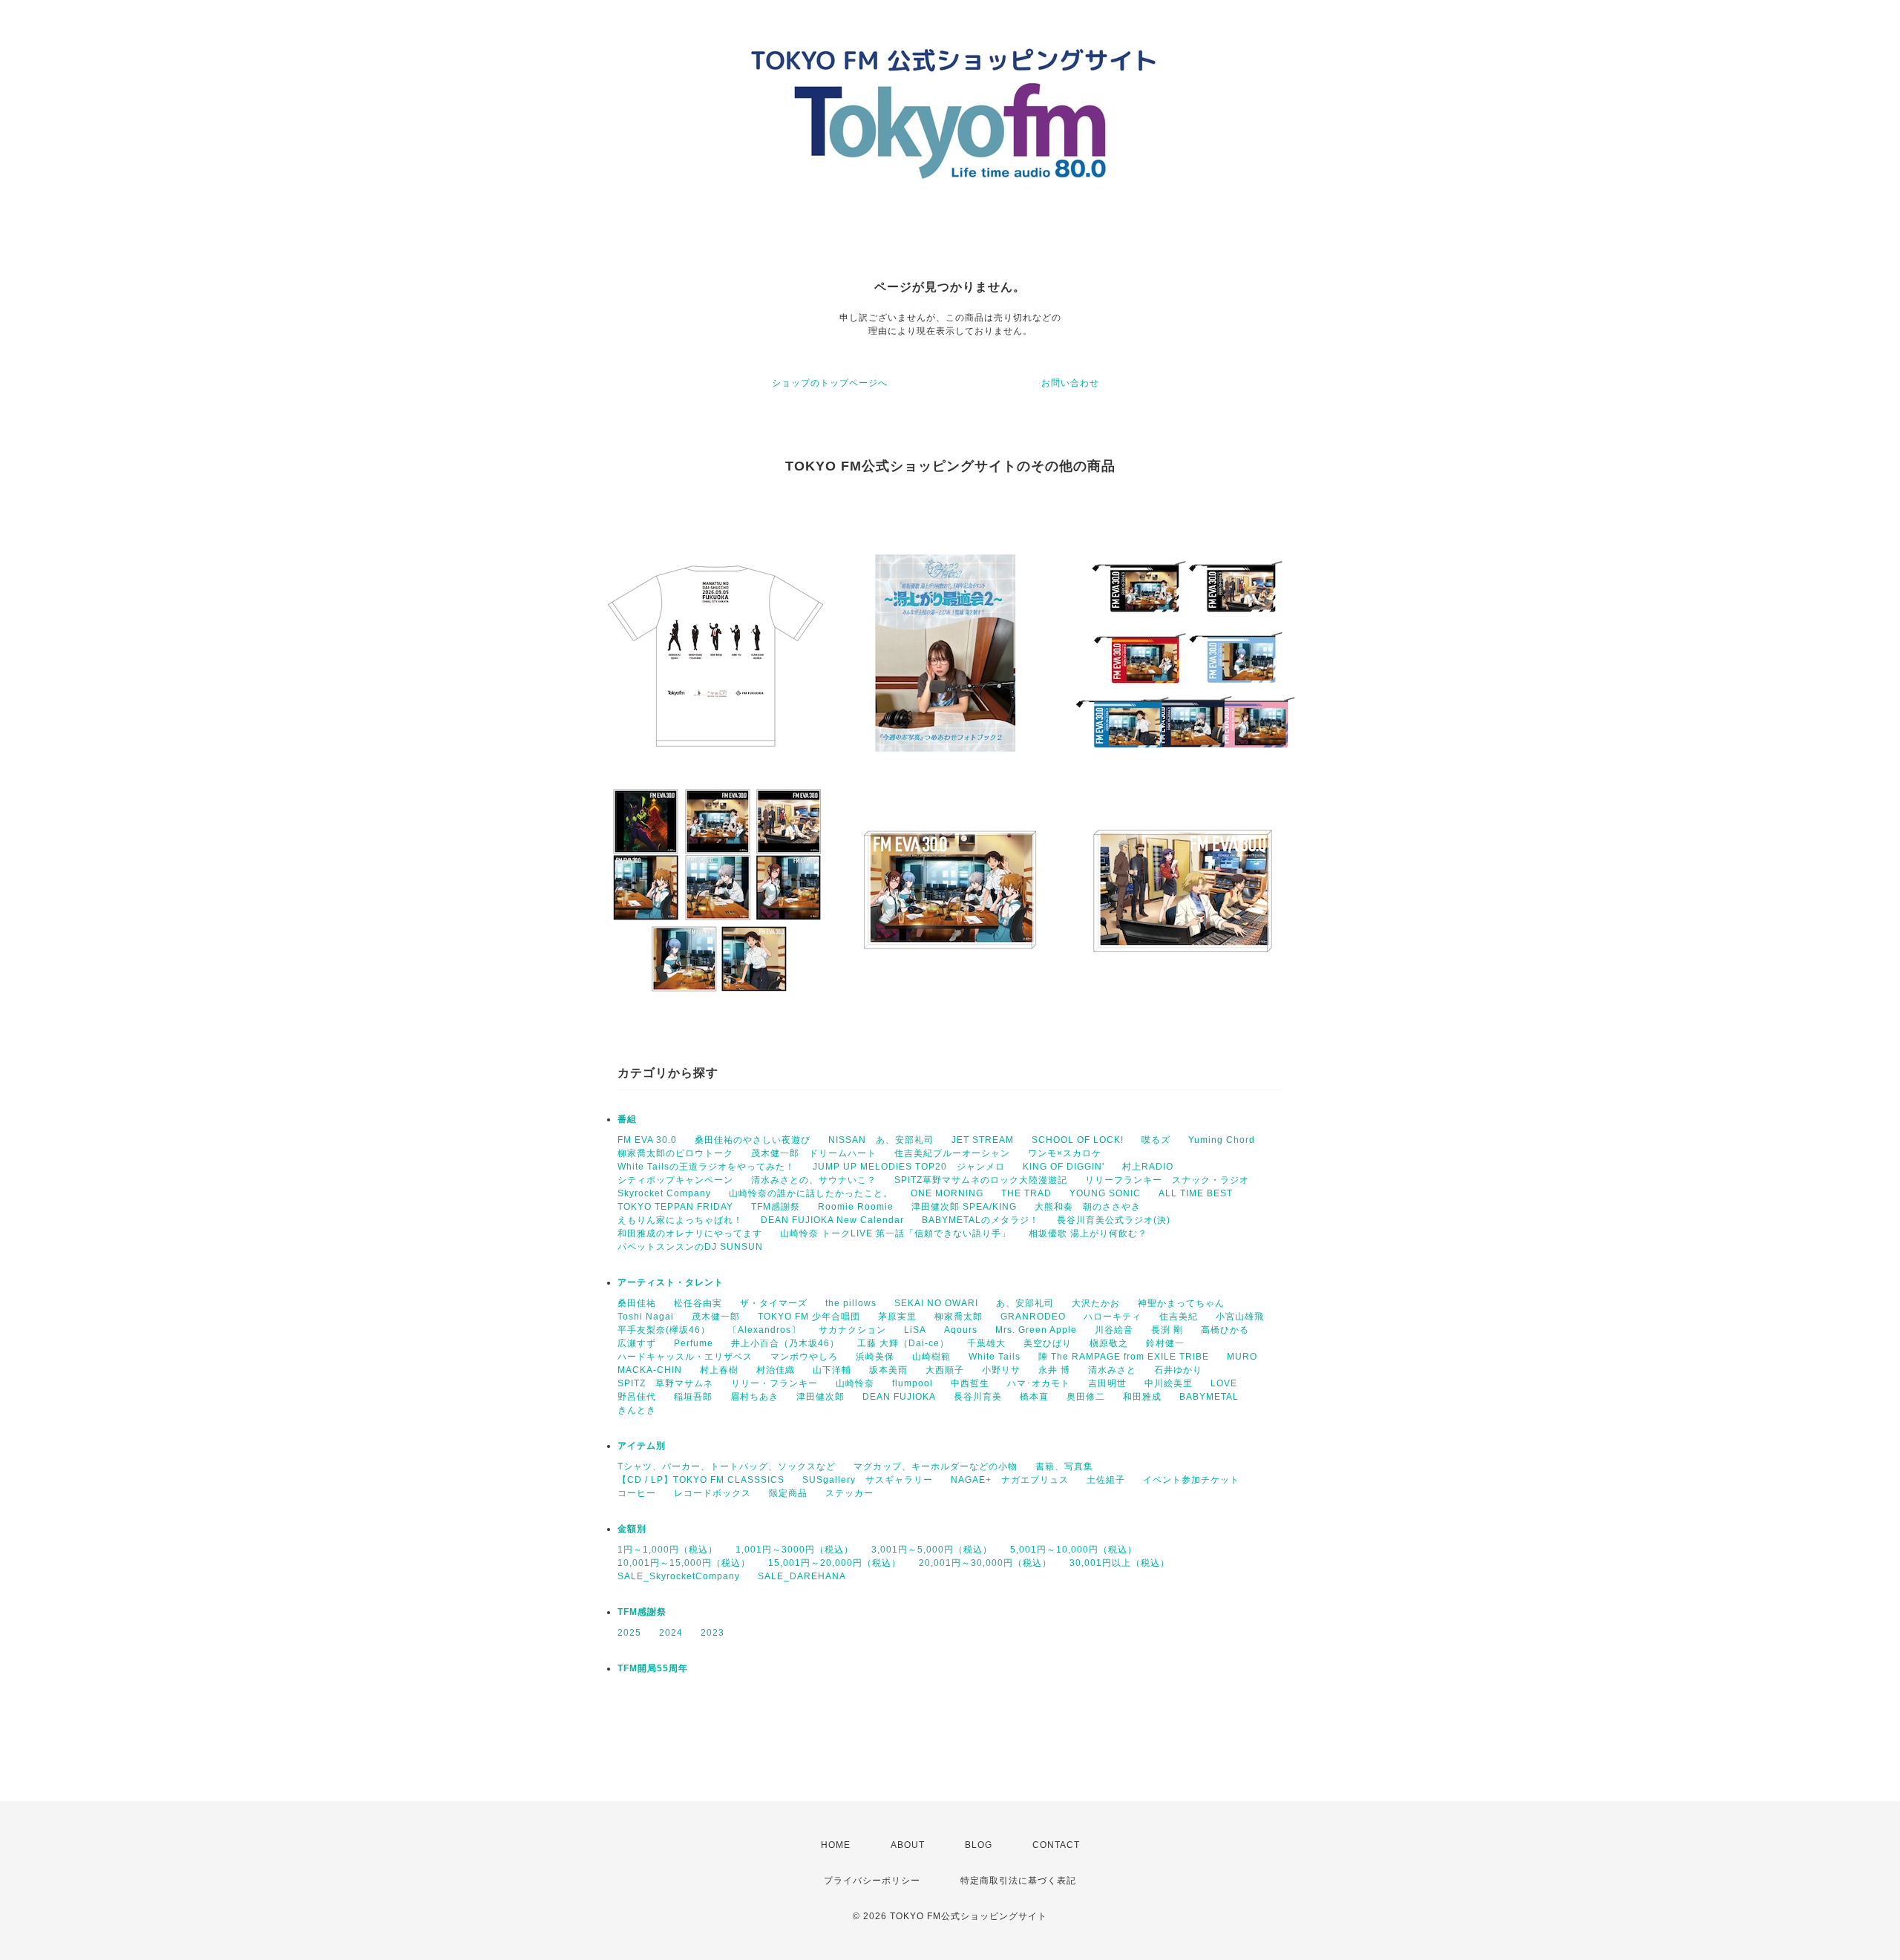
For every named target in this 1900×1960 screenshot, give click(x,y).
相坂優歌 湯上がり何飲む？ (1088, 1233)
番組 (627, 1119)
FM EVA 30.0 (647, 1140)
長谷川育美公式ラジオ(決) (1114, 1220)
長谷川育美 (978, 1397)
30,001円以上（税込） (1120, 1563)
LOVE (1224, 1383)
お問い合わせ (1070, 383)
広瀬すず (637, 1343)
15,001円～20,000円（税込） (835, 1563)
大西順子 (945, 1370)
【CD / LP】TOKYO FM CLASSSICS (701, 1480)
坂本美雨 (888, 1370)
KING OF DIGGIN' (1064, 1167)
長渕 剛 (1167, 1330)
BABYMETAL (1209, 1397)
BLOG (979, 1845)
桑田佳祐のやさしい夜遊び (753, 1140)
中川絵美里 (1169, 1383)
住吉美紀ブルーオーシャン (952, 1153)
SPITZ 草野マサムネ (665, 1383)
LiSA (915, 1330)
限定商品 (788, 1493)
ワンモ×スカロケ (1065, 1153)
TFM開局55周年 (653, 1668)
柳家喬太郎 (959, 1317)
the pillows (851, 1303)
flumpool (913, 1383)
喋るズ (1156, 1140)
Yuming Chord (1222, 1140)
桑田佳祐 (637, 1303)
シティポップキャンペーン (675, 1180)
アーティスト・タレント (671, 1282)
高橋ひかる (1225, 1330)
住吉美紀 (1179, 1317)
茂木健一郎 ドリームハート (814, 1153)
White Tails (995, 1357)
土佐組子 (1106, 1480)
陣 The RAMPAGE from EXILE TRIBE (1124, 1357)
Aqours (961, 1330)
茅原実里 (897, 1317)
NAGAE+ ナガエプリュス (1010, 1480)
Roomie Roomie (856, 1207)
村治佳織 (776, 1370)
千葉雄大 (986, 1343)
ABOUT (908, 1845)
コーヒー (637, 1493)
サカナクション (852, 1330)
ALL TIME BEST (1196, 1193)
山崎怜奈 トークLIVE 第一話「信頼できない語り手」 (895, 1233)
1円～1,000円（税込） (668, 1550)
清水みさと (1112, 1370)
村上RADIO (1148, 1167)
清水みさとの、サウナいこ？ (814, 1180)
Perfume (694, 1343)
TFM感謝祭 (776, 1207)
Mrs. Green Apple (1036, 1330)
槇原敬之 (1109, 1343)
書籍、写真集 (1064, 1466)
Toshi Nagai (646, 1317)
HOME (836, 1845)
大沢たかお (1096, 1303)
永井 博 (1054, 1370)
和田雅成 (1142, 1397)
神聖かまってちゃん (1181, 1303)
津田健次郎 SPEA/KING (964, 1207)
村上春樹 (719, 1370)
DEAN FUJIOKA (899, 1397)
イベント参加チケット (1191, 1480)
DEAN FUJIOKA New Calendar (832, 1220)
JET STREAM (983, 1140)
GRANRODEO (1033, 1317)
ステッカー (849, 1493)
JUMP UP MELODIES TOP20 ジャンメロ (909, 1167)
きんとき (637, 1410)
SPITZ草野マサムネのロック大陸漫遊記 (981, 1180)
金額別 (632, 1529)
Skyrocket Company (664, 1193)
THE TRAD (1026, 1193)
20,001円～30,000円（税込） (985, 1563)
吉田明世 (1107, 1383)
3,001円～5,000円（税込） (932, 1550)
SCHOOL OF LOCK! (1078, 1140)
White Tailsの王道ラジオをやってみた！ (706, 1167)
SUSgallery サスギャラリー (868, 1480)
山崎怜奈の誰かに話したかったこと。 (811, 1193)
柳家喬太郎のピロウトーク (675, 1153)
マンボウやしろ (804, 1357)
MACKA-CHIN (650, 1370)
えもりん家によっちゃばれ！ (680, 1220)
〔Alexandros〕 (764, 1330)
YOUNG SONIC (1105, 1193)
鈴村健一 (1165, 1343)
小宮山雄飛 (1240, 1317)
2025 (629, 1633)
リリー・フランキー (774, 1383)
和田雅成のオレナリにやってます (690, 1233)
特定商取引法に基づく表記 (1018, 1881)
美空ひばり (1048, 1343)
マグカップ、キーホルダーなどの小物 (936, 1466)
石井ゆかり (1178, 1370)
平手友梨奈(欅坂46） (664, 1330)
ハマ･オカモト (1039, 1383)
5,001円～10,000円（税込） (1074, 1550)
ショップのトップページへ (830, 383)
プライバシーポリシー (872, 1881)
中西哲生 (970, 1383)
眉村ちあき (754, 1397)
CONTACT (1056, 1845)
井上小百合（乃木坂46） (785, 1343)
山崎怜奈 (855, 1383)
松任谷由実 (698, 1303)
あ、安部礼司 (1025, 1303)
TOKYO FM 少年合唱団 (809, 1317)
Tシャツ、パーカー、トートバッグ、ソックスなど (727, 1466)
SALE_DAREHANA (802, 1576)
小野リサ (1001, 1370)
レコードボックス (712, 1493)
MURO (1242, 1357)
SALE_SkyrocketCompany (679, 1576)
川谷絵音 (1114, 1330)
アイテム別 (642, 1446)
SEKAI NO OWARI (936, 1303)
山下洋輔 (832, 1370)
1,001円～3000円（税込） (795, 1550)
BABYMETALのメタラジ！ (980, 1220)
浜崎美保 (875, 1357)
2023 (712, 1633)
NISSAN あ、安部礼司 (881, 1140)
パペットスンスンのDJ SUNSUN (690, 1247)
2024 (671, 1633)
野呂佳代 (637, 1397)
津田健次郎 (820, 1397)
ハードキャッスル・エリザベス (685, 1357)
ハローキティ (1113, 1317)
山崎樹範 (931, 1357)
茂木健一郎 (716, 1317)
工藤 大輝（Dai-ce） (903, 1343)
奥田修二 (1086, 1397)
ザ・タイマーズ (774, 1303)
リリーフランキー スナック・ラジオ (1167, 1180)
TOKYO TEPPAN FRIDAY (675, 1207)
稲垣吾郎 (693, 1397)
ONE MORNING (947, 1193)
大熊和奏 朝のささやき (1088, 1207)
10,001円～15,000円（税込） (684, 1563)
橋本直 (1034, 1397)
